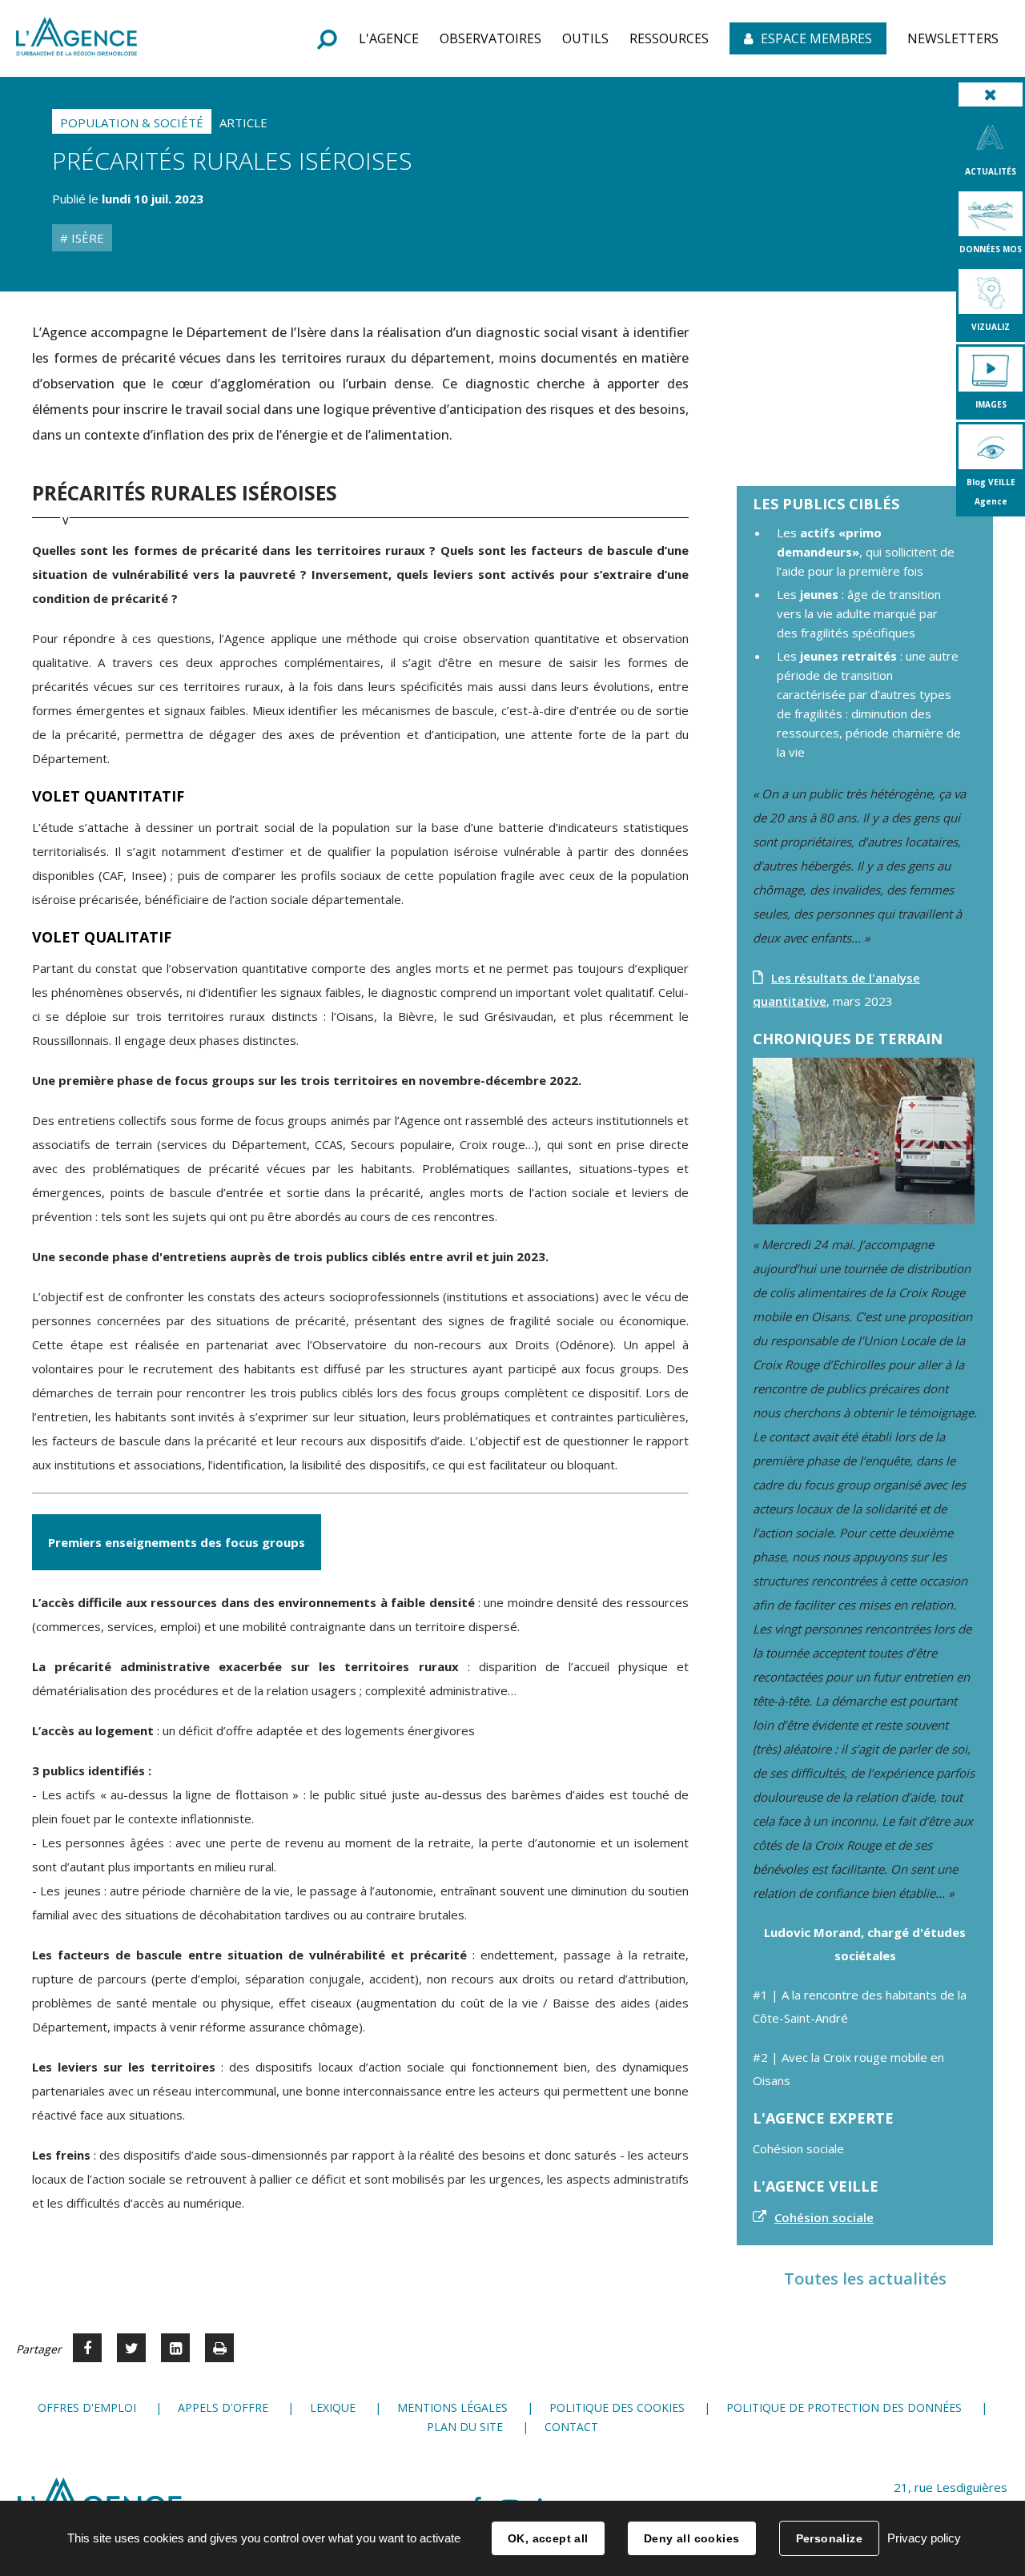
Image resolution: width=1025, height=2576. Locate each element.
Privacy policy (924, 2538)
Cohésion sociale (824, 2217)
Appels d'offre (223, 2407)
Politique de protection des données (844, 2407)
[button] (389, 38)
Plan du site (465, 2427)
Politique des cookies (617, 2407)
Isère (86, 238)
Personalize (830, 2538)
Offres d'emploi (87, 2407)
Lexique (333, 2407)
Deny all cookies (692, 2538)
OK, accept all (548, 2538)
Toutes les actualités (865, 2279)
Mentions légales (452, 2407)
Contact (571, 2427)
